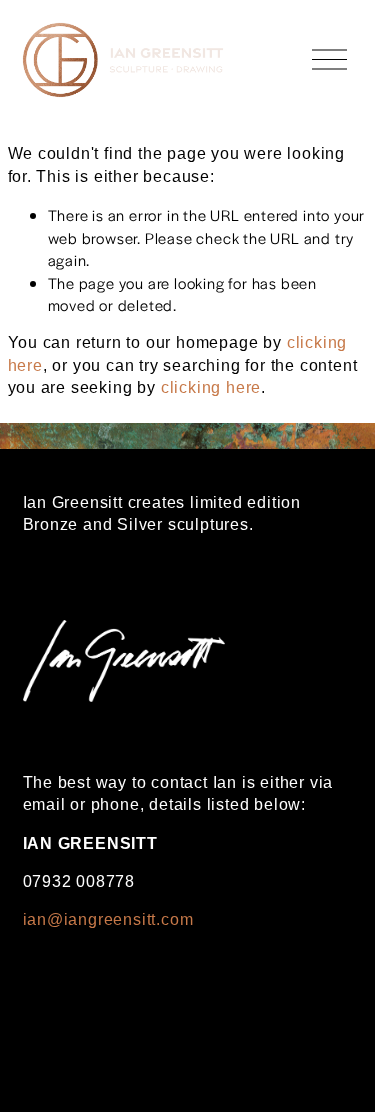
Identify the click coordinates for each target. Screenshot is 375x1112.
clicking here (211, 387)
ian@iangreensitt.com (108, 919)
